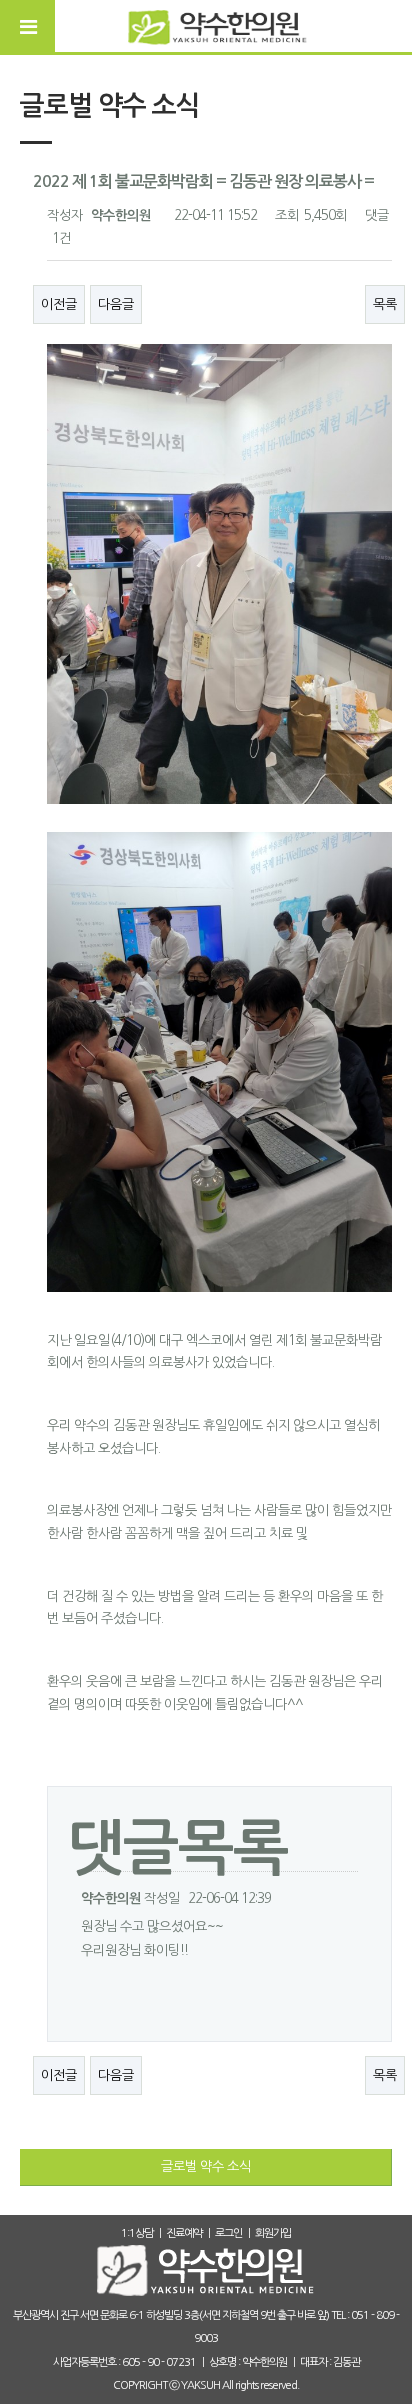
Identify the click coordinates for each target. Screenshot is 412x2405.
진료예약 (184, 2233)
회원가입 (273, 2233)
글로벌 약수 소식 (206, 2166)
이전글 (59, 304)
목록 (385, 304)
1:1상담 (137, 2233)
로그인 (228, 2233)
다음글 (116, 304)
